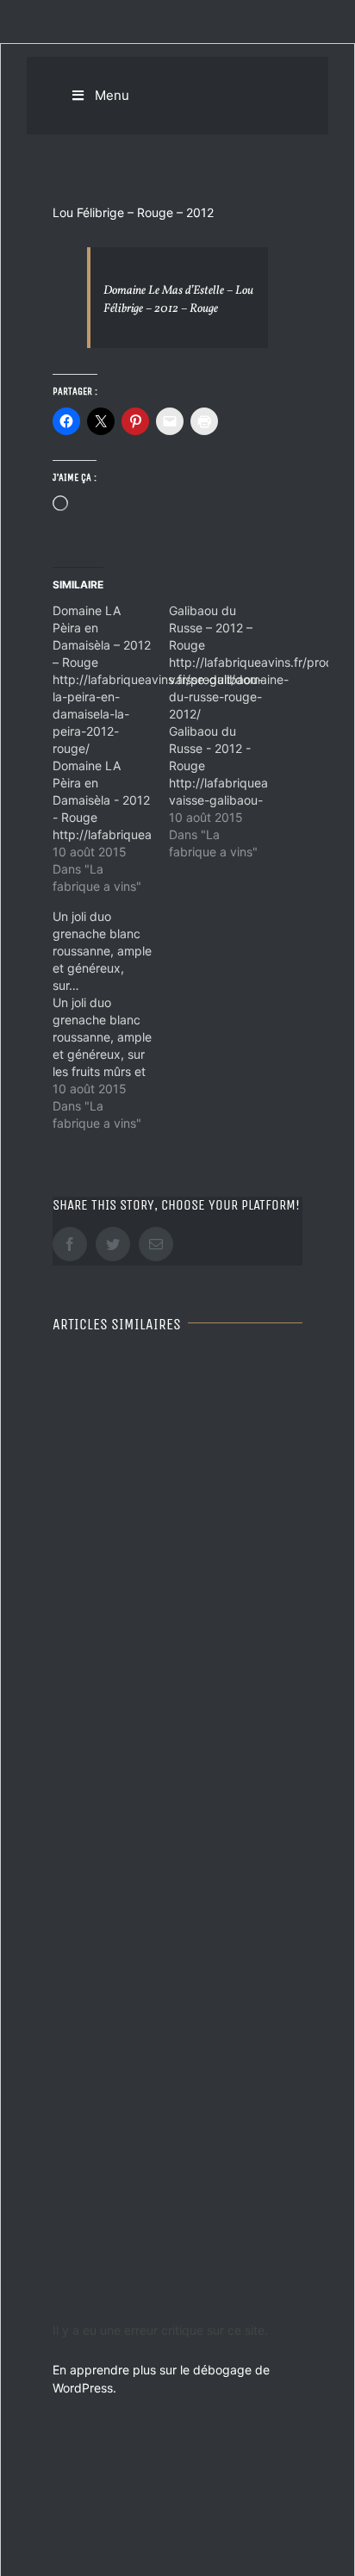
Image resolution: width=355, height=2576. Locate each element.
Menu (112, 95)
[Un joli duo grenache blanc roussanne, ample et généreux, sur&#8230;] (111, 1020)
